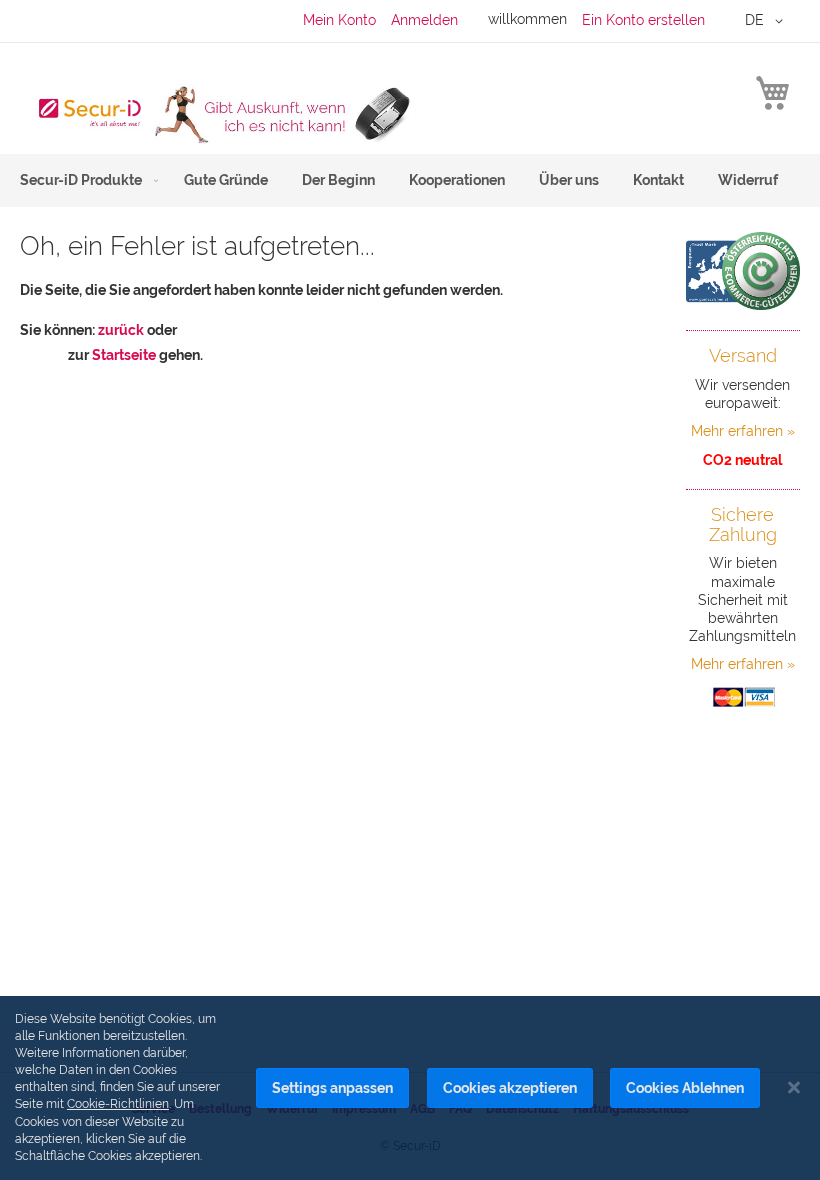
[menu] (410, 180)
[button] (767, 21)
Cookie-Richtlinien (118, 1104)
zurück (121, 330)
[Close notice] (794, 1087)
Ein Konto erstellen (643, 20)
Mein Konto (339, 20)
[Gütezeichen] (743, 271)
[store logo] (215, 113)
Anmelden (424, 20)
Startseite (124, 355)
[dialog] (410, 1088)
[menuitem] (85, 180)
